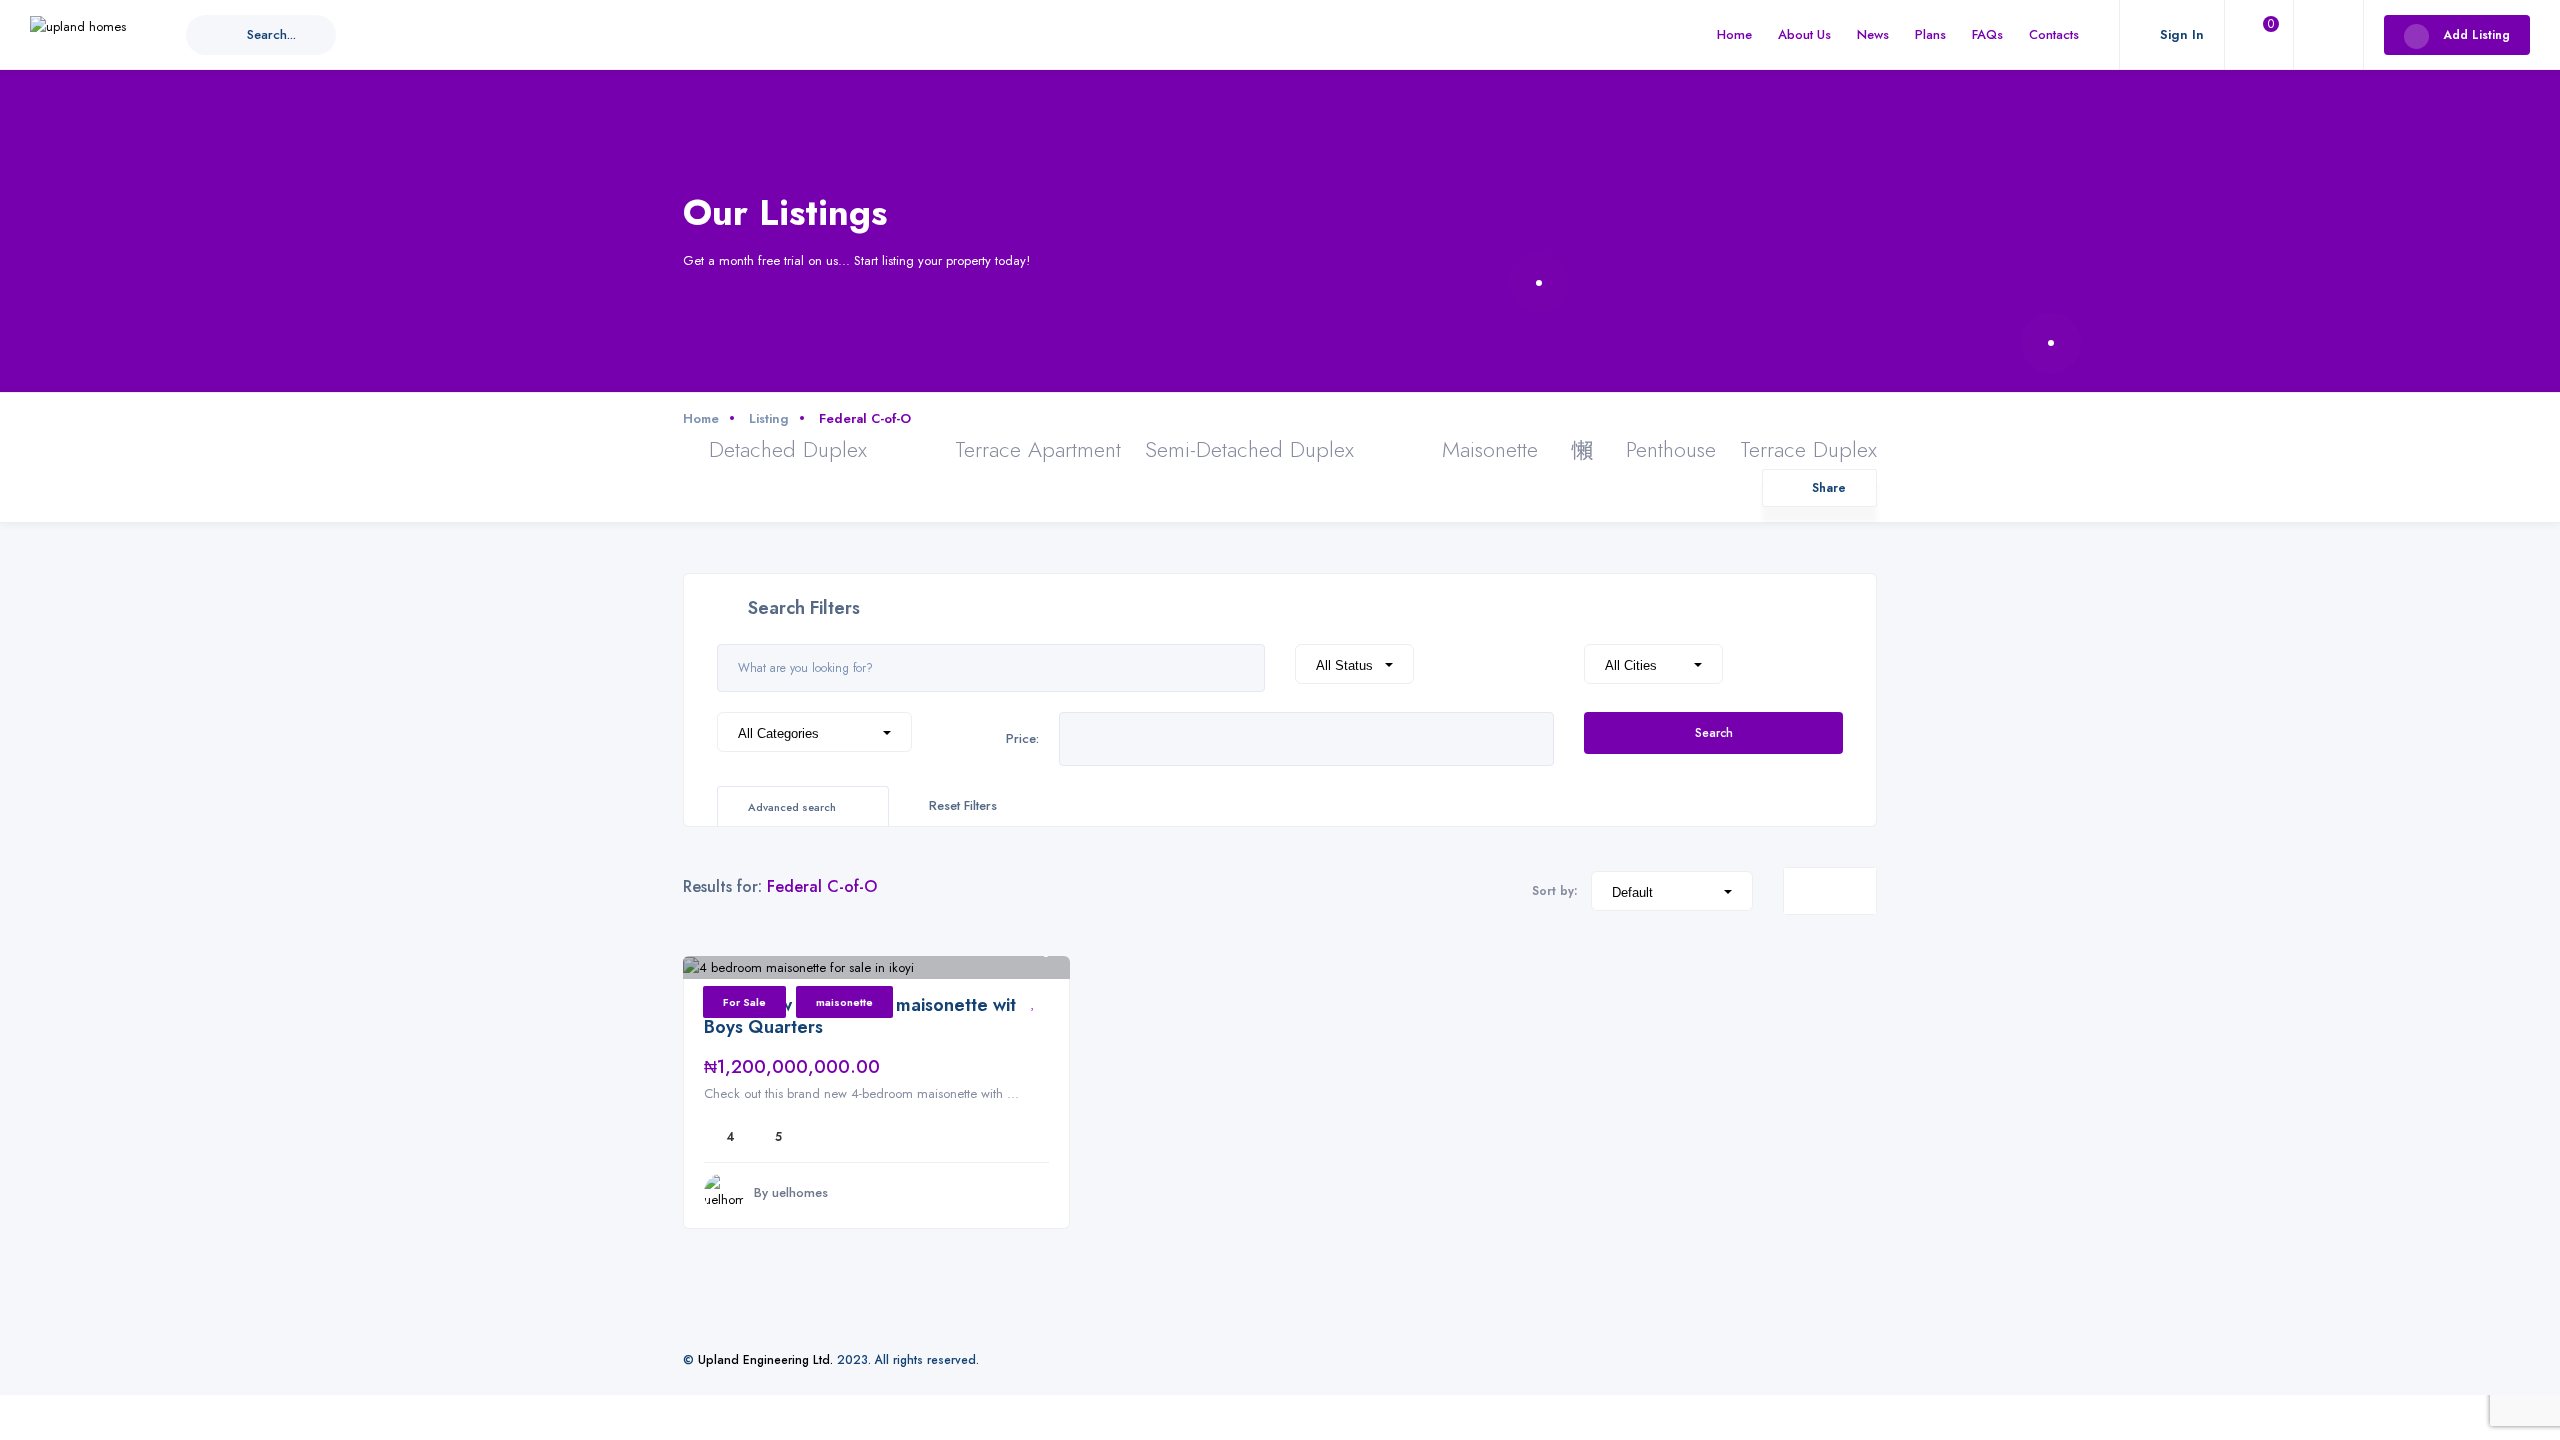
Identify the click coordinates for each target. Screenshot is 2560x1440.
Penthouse (1671, 449)
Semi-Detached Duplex (1249, 449)
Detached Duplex (788, 449)
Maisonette (1490, 449)
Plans (1930, 34)
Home (1734, 34)
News (1873, 34)
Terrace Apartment (1038, 449)
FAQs (1987, 34)
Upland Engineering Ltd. (765, 1359)
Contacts (2054, 34)
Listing (769, 418)
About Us (1804, 34)
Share (1829, 487)
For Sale (744, 1002)
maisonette (844, 1002)
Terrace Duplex (1808, 449)
